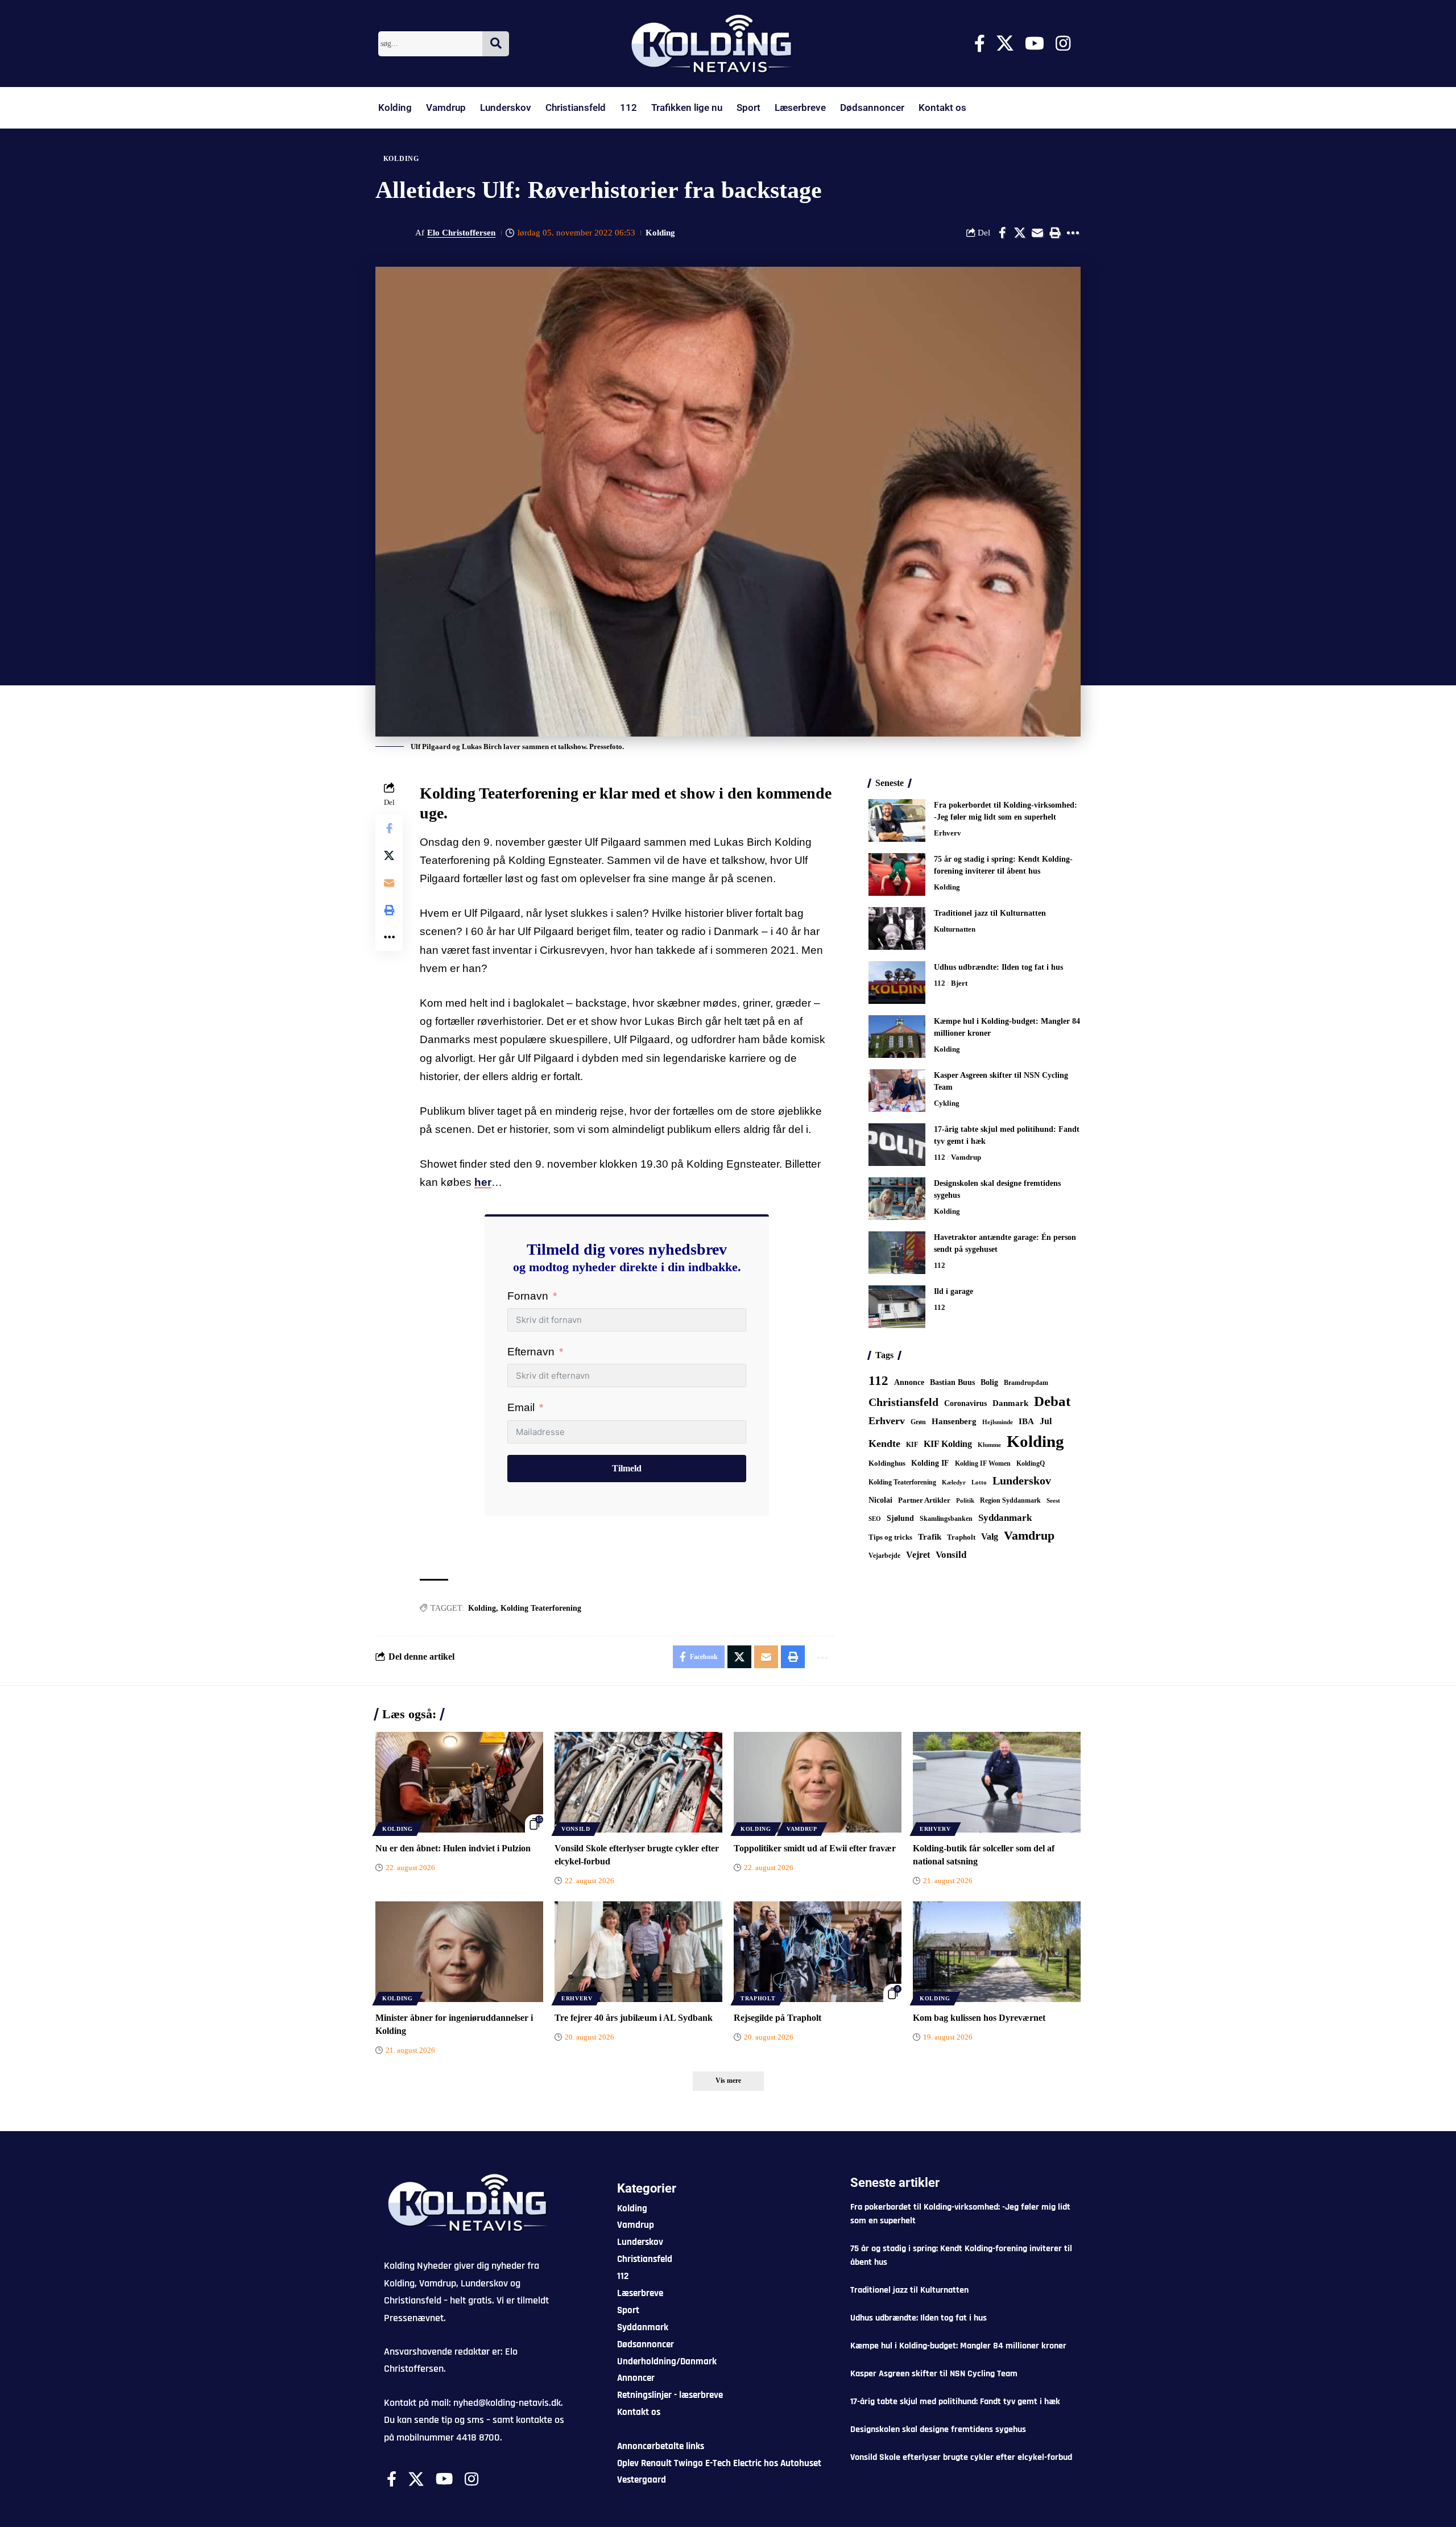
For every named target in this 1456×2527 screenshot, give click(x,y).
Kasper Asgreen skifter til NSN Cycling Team (934, 2374)
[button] (1055, 233)
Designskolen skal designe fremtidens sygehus (938, 2429)
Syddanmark (1005, 1518)
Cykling (947, 1103)
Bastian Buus (952, 1382)
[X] (1005, 44)
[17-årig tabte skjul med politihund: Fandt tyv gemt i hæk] (897, 1145)
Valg (990, 1537)
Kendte (884, 1444)
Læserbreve (800, 107)
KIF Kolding (948, 1444)
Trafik (930, 1537)
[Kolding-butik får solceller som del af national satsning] (997, 1782)
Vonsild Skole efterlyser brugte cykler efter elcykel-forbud (961, 2457)
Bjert (959, 983)
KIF (912, 1445)
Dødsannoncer (872, 107)
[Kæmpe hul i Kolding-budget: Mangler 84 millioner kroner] (897, 1037)
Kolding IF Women (983, 1464)
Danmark (1010, 1403)
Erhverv (948, 833)
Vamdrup (446, 107)
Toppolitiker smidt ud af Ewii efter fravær (815, 1848)
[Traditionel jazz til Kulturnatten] (897, 929)
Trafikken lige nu (687, 107)
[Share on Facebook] (1002, 233)
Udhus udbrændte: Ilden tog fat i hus (998, 967)
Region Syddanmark (1010, 1500)
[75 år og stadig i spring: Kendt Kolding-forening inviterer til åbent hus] (897, 874)
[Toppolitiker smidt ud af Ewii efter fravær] (818, 1782)
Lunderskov (506, 107)
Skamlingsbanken (946, 1519)
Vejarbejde (884, 1556)
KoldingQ (1031, 1463)
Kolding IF (930, 1463)
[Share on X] (1020, 233)
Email (521, 1407)
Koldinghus (887, 1463)
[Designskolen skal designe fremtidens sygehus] (897, 1199)
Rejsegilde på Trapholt (777, 2018)
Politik (965, 1500)
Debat (1052, 1401)
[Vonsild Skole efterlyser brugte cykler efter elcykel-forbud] (638, 1782)
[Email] (1037, 233)
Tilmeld (627, 1468)
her (483, 1182)
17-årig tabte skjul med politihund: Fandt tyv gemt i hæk (955, 2402)
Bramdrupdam (1026, 1383)
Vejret (918, 1555)
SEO (875, 1519)
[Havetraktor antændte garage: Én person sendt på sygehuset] (897, 1253)
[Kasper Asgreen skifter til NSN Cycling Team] (897, 1091)
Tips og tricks (890, 1537)
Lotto (979, 1482)
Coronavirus (965, 1403)
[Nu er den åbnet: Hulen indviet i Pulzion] (459, 1782)
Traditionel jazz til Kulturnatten (990, 913)
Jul (1046, 1421)
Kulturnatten (955, 929)
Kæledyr (954, 1482)
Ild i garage (954, 1291)
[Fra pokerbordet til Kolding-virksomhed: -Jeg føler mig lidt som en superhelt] (897, 820)
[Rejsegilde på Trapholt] (818, 1952)
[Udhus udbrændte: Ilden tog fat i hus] (897, 983)
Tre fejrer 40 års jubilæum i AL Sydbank (634, 2018)
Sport (748, 107)
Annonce (909, 1382)
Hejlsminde (998, 1422)
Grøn (918, 1422)
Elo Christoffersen (461, 233)
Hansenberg (954, 1421)
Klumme (989, 1445)
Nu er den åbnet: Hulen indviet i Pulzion (453, 1848)
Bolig (989, 1382)
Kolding (395, 107)
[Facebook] (980, 44)
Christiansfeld (576, 107)
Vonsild (951, 1555)
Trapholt (961, 1537)
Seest (1053, 1501)
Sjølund (900, 1518)
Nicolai (880, 1500)
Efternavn (531, 1352)
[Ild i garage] (897, 1307)
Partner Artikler (924, 1500)
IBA (1026, 1421)
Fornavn (528, 1296)
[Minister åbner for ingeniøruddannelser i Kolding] (459, 1952)
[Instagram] (1063, 44)
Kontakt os (942, 107)
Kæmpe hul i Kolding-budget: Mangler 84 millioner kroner (958, 2346)
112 (628, 107)
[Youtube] (1035, 44)
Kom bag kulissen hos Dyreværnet (979, 2018)
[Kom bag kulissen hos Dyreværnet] (997, 1952)
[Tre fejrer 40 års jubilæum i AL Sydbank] (638, 1952)
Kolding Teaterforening (541, 1608)
